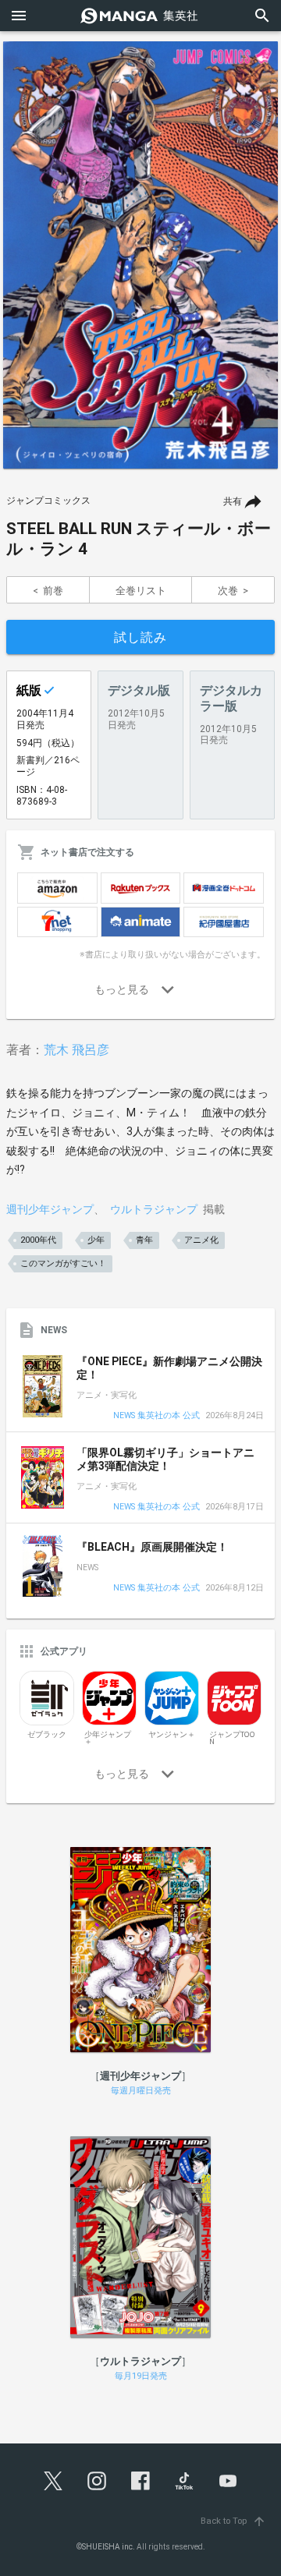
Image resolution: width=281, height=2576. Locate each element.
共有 (233, 501)
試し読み (140, 637)
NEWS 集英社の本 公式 (157, 1416)
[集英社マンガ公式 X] (53, 2481)
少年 (96, 1240)
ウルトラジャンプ (154, 1209)
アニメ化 (201, 1240)
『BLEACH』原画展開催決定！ (152, 1547)
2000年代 (38, 1240)
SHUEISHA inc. (108, 2547)
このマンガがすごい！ (63, 1263)
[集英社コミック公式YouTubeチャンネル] (228, 2481)
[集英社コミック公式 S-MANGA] (140, 16)
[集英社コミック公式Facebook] (140, 2481)
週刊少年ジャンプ (50, 1209)
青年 (144, 1240)
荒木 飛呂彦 (76, 1050)
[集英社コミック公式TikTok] (184, 2481)
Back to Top (233, 2521)
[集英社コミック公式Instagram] (97, 2481)
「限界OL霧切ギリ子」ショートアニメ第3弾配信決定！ (165, 1460)
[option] (140, 255)
